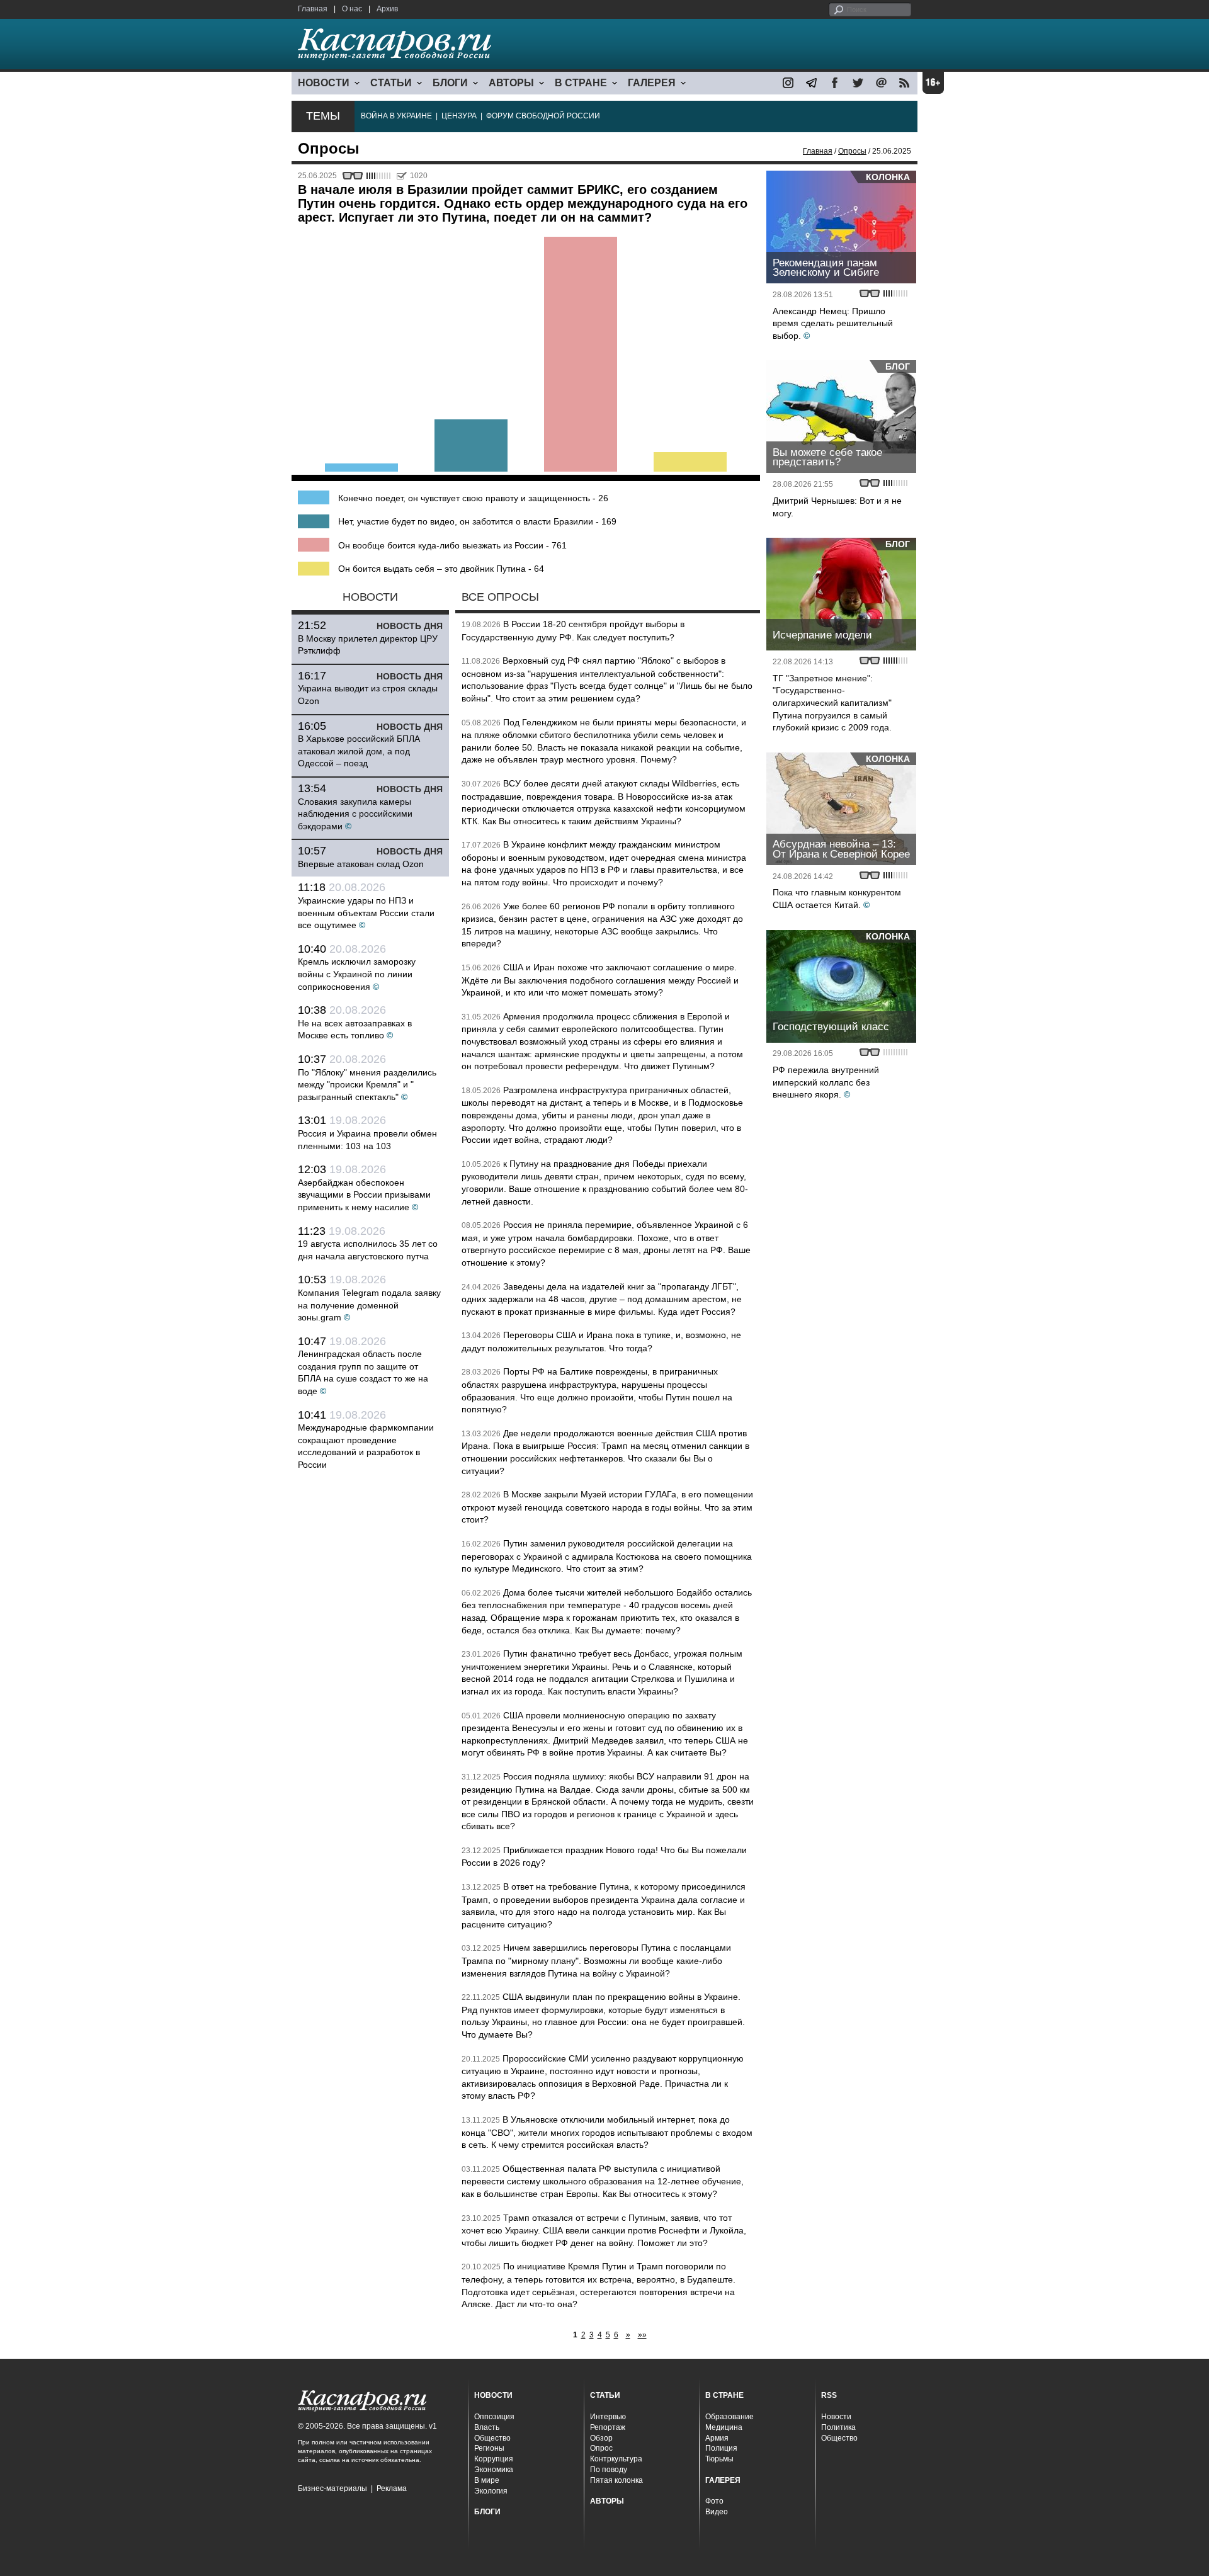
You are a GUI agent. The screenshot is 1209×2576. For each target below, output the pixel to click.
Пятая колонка (616, 2480)
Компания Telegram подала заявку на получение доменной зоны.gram (369, 1305)
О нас (352, 9)
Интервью (608, 2417)
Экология (491, 2491)
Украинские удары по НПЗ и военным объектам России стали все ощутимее (366, 913)
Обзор (601, 2438)
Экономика (494, 2470)
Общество (492, 2438)
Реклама (392, 2488)
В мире (487, 2480)
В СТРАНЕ (581, 83)
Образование (729, 2417)
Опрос (601, 2448)
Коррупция (494, 2459)
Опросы (852, 151)
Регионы (489, 2448)
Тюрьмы (719, 2459)
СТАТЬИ (391, 83)
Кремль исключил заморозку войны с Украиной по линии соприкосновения (357, 974)
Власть (487, 2427)
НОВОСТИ (324, 83)
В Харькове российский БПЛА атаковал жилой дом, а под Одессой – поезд (359, 751)
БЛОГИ (450, 83)
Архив (387, 9)
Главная (313, 9)
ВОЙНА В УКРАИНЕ (396, 116)
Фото (714, 2501)
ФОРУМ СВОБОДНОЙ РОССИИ (543, 116)
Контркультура (616, 2459)
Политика (838, 2427)
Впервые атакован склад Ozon (361, 864)
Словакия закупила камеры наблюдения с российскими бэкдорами (355, 814)
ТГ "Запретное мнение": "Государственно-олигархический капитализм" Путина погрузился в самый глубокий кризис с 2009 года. (832, 703)
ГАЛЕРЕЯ (652, 83)
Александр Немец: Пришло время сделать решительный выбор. (833, 323)
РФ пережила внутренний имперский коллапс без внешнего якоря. (826, 1082)
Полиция (721, 2448)
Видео (717, 2512)
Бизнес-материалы (332, 2488)
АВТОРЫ (511, 83)
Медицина (724, 2427)
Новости (836, 2417)
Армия (717, 2438)
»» (642, 2335)
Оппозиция (494, 2417)
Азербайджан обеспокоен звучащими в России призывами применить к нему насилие (364, 1195)
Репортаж (608, 2427)
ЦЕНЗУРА (459, 116)
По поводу (609, 2470)
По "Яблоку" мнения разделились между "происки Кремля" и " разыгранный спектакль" (367, 1085)
